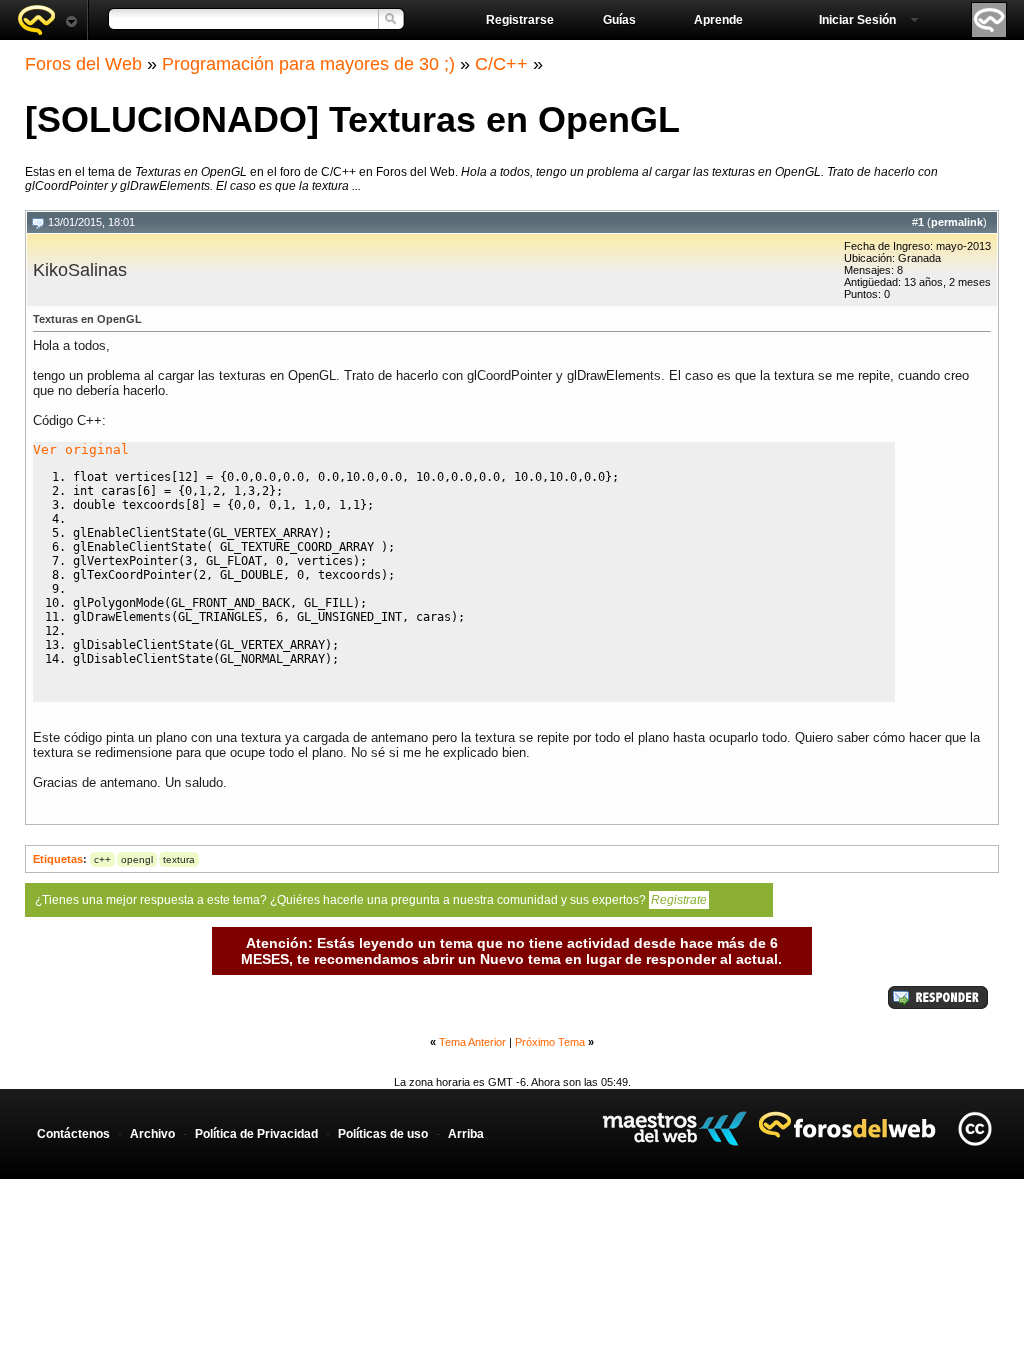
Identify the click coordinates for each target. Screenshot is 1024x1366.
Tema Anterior (472, 1042)
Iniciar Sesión (857, 20)
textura (179, 859)
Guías (619, 20)
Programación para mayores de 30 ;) (308, 64)
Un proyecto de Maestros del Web (674, 1128)
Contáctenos (73, 1134)
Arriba (466, 1134)
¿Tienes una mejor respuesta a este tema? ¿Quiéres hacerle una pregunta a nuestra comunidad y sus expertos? (371, 900)
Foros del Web (83, 64)
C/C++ (501, 64)
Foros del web (47, 20)
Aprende (718, 20)
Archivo (152, 1134)
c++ (102, 859)
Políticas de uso (383, 1134)
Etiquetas (58, 859)
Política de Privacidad (256, 1134)
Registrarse (520, 20)
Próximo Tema (550, 1042)
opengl (137, 859)
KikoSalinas (80, 270)
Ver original (81, 449)
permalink (957, 222)
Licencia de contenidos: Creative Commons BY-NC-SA (974, 1128)
